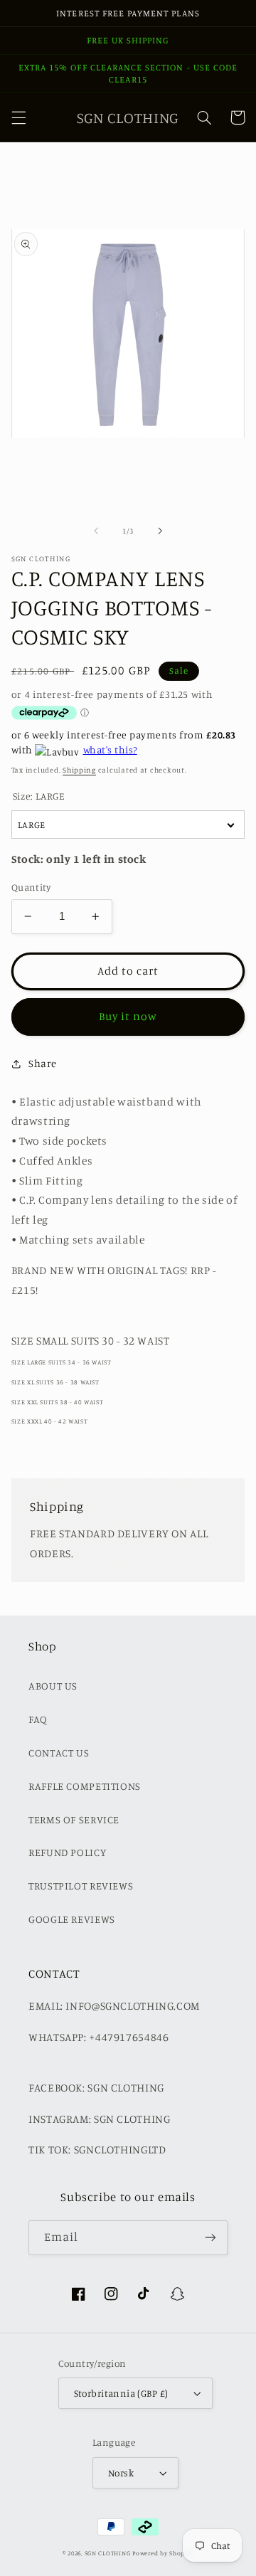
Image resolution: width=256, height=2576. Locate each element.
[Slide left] (96, 531)
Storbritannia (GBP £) (121, 2393)
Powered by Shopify (163, 2553)
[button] (18, 117)
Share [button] (43, 1063)
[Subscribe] (210, 2238)
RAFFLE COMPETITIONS (85, 1786)
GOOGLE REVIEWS (72, 1919)
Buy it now (128, 1016)
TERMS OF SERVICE (74, 1819)
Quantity (31, 887)
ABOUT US (53, 1686)
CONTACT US (59, 1753)
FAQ (38, 1719)
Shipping (79, 770)
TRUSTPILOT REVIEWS (81, 1886)
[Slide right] (160, 531)
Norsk (121, 2473)
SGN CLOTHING (108, 2553)
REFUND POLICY (67, 1852)
